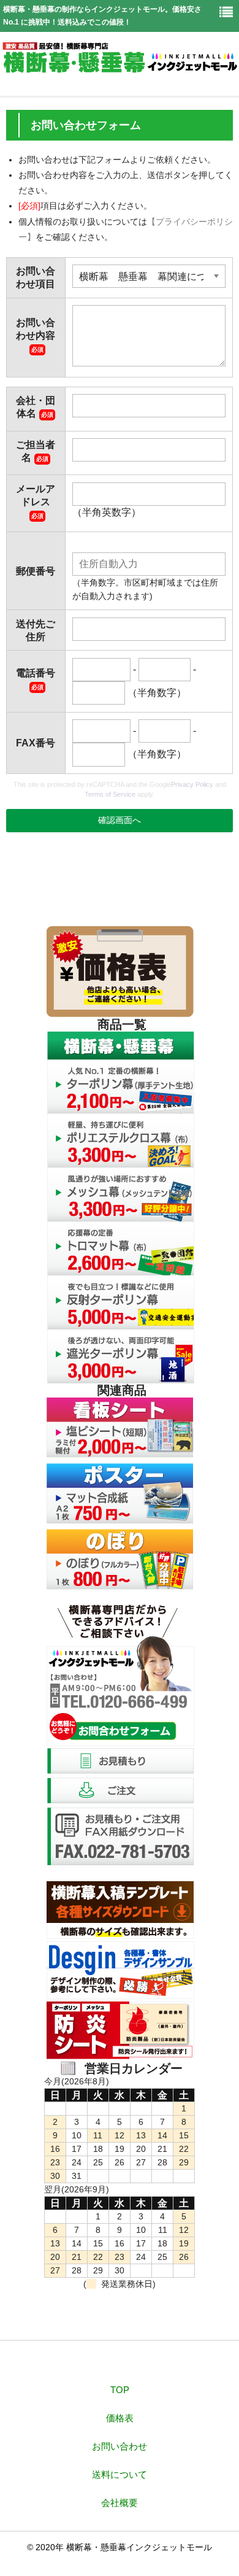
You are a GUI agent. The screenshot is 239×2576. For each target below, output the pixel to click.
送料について (120, 2474)
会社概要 (120, 2503)
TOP (120, 2390)
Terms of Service (110, 794)
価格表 (120, 2418)
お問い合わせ (120, 2446)
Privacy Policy (192, 784)
